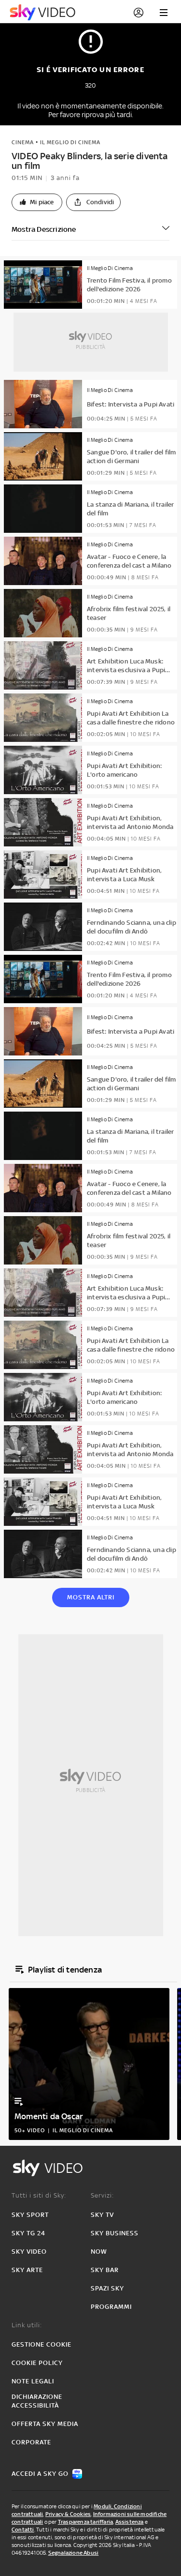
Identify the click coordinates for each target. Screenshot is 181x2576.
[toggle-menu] (164, 13)
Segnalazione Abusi (74, 2553)
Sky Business (115, 2233)
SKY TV (102, 2215)
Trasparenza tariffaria (85, 2522)
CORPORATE (31, 2442)
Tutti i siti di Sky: (39, 2195)
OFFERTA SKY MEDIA (45, 2424)
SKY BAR (105, 2270)
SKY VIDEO (29, 2252)
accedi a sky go (40, 2474)
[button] (37, 202)
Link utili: (27, 2325)
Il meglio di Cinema (70, 142)
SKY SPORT (30, 2215)
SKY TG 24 (28, 2233)
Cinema (23, 142)
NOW (99, 2252)
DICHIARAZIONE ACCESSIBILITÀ (37, 2401)
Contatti (23, 2530)
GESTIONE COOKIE (42, 2344)
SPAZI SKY (107, 2288)
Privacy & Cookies (68, 2514)
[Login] (139, 13)
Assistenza (130, 2522)
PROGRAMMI (111, 2307)
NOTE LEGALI (33, 2381)
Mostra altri (91, 1597)
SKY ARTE (27, 2270)
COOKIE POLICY (37, 2363)
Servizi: (102, 2195)
